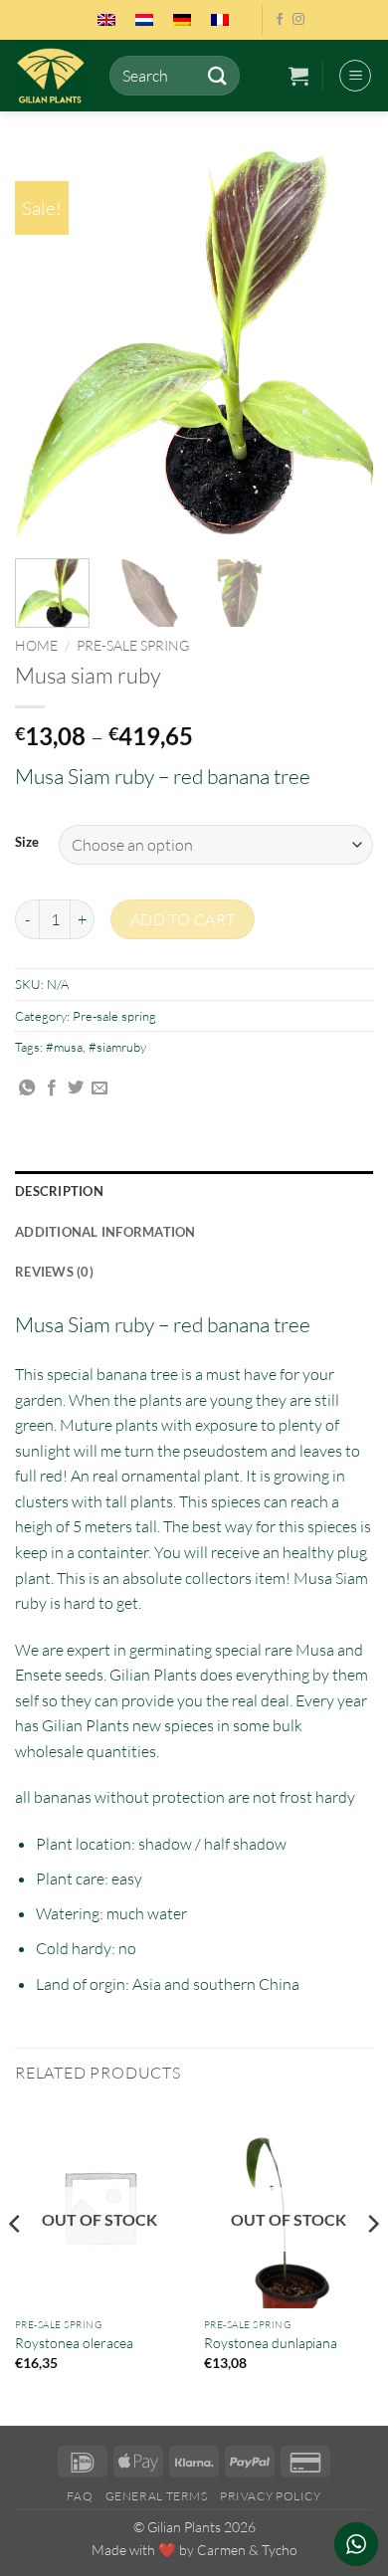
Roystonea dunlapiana (271, 2343)
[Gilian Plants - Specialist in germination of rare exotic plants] (55, 76)
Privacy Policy (271, 2496)
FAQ (80, 2496)
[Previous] (47, 345)
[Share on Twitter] (76, 1089)
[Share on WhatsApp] (27, 1089)
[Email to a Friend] (99, 1089)
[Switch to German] (182, 20)
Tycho (280, 2550)
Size (27, 843)
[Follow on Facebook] (280, 20)
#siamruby (117, 1047)
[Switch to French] (220, 20)
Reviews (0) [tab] (54, 1272)
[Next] (341, 345)
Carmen (221, 2550)
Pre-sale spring (133, 645)
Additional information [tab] (105, 1232)
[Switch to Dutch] (144, 20)
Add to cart (183, 919)
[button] (298, 76)
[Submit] (217, 75)
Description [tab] (59, 1191)
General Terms (157, 2496)
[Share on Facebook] (52, 1089)
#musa (64, 1047)
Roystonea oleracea (74, 2343)
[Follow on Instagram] (298, 20)
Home (36, 645)
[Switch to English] (106, 20)
